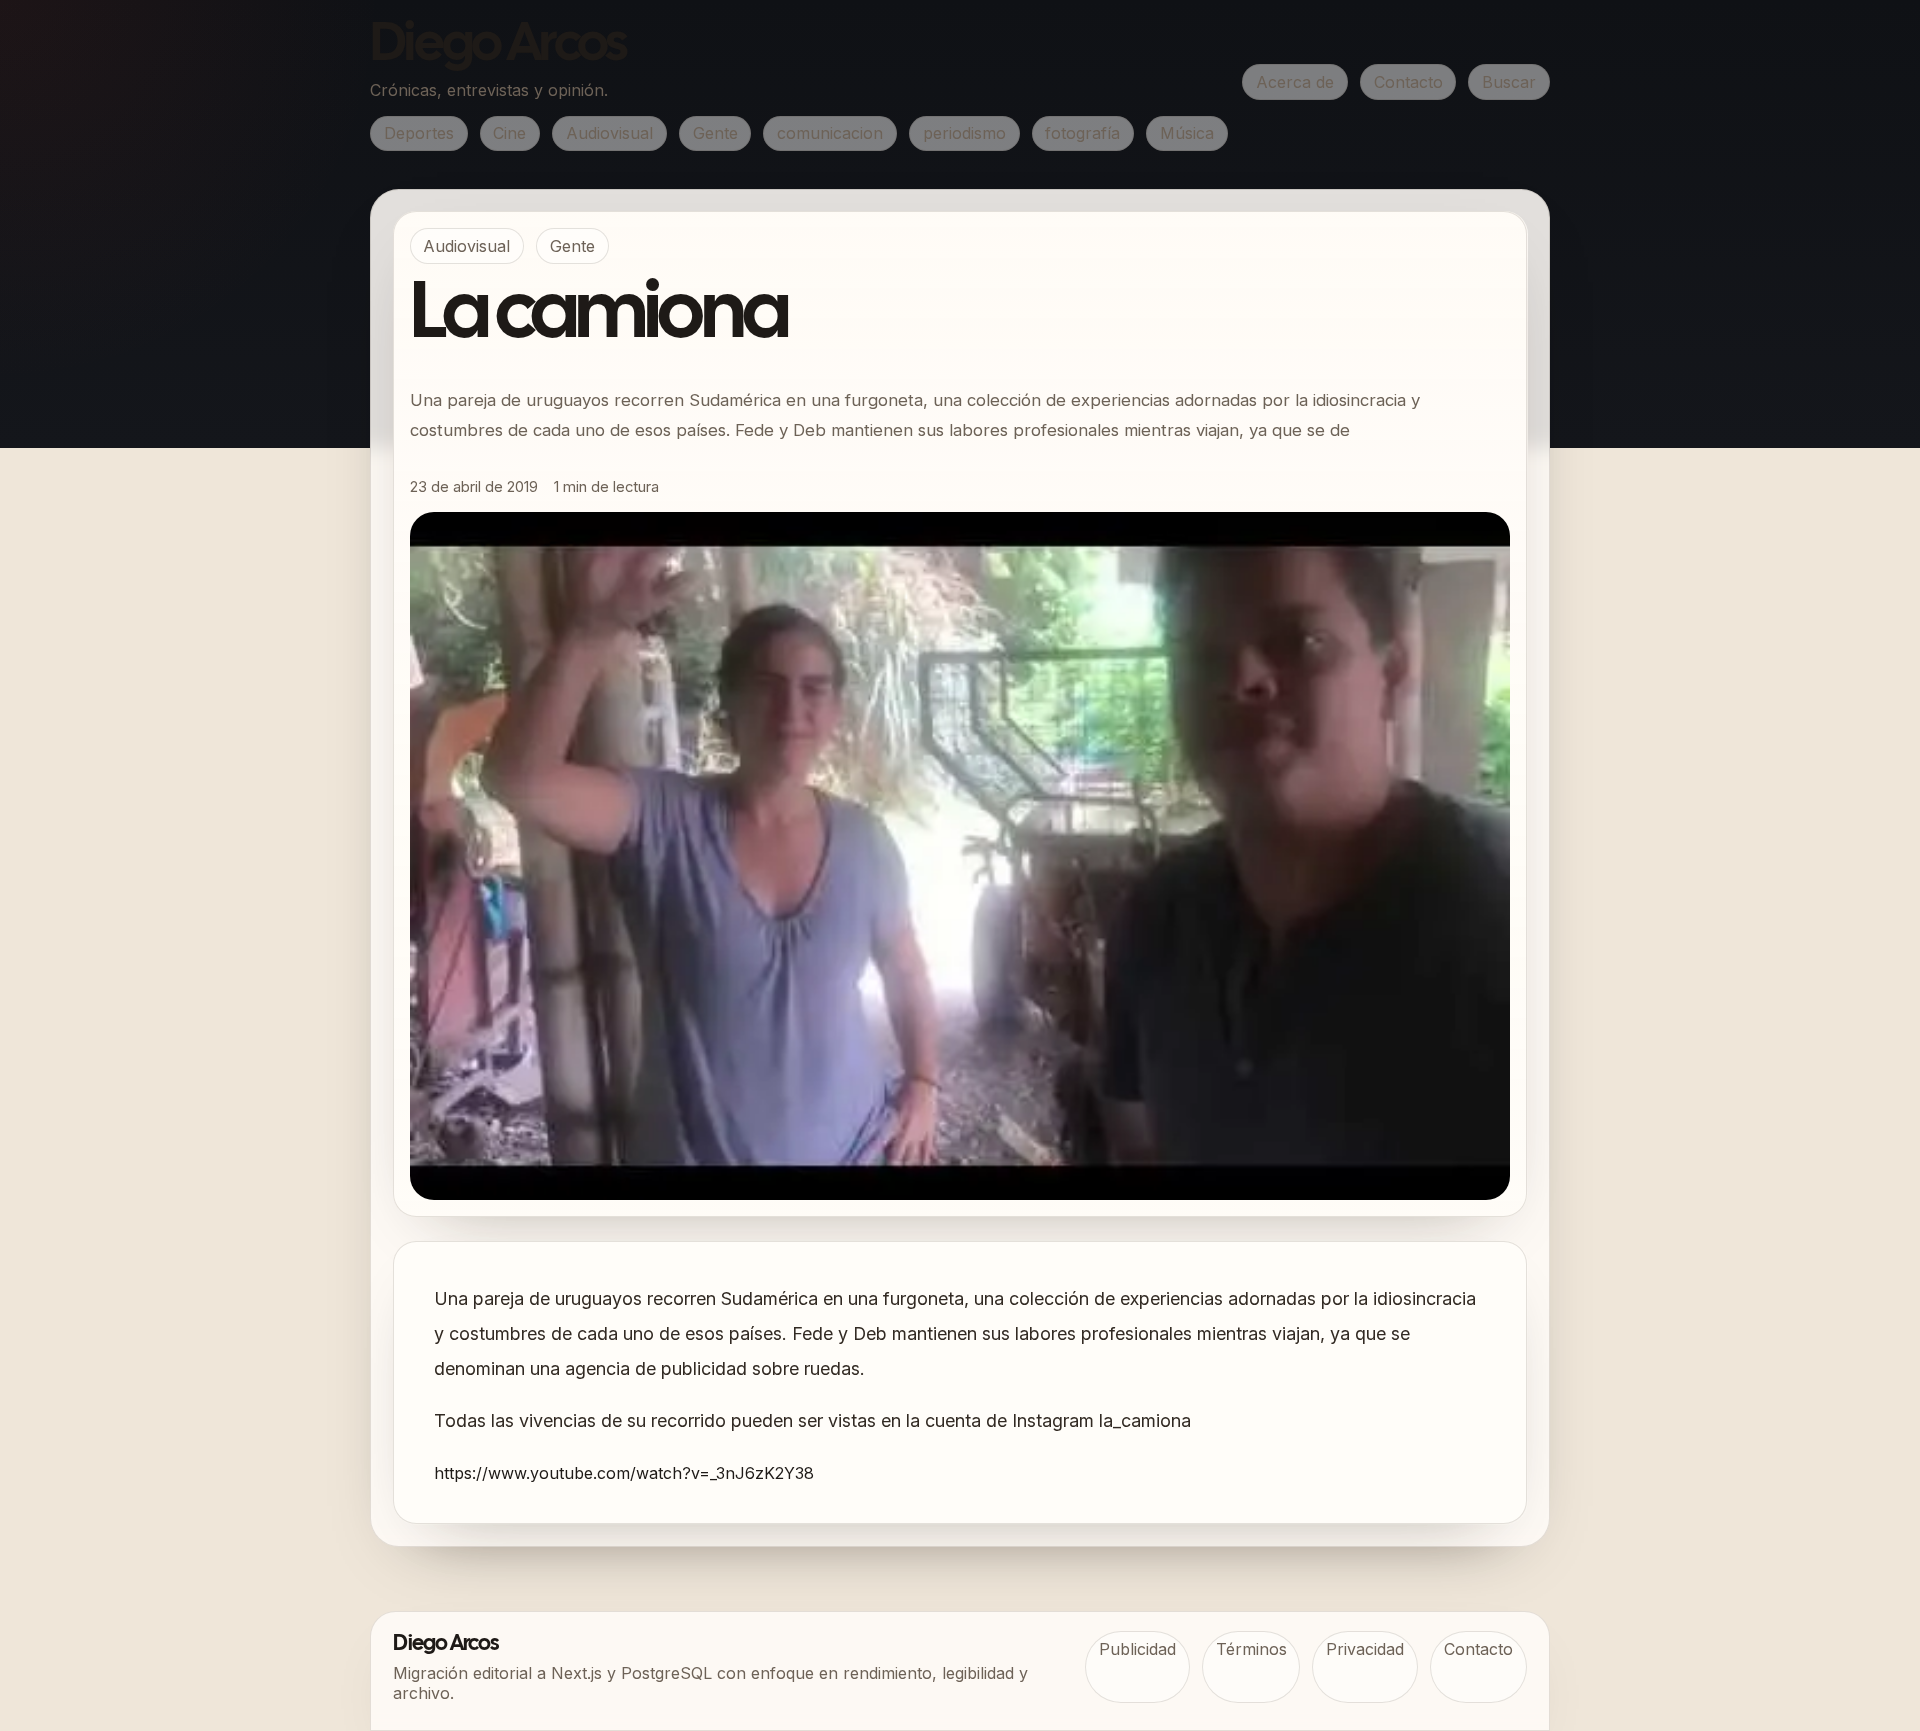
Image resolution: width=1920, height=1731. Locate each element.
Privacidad (1365, 1649)
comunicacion (830, 133)
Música (1187, 133)
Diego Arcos (498, 46)
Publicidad (1137, 1649)
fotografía (1082, 133)
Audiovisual (609, 133)
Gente (715, 133)
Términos (1251, 1649)
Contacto (1408, 82)
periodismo (964, 133)
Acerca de (1295, 82)
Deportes (419, 133)
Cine (509, 133)
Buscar (1509, 82)
